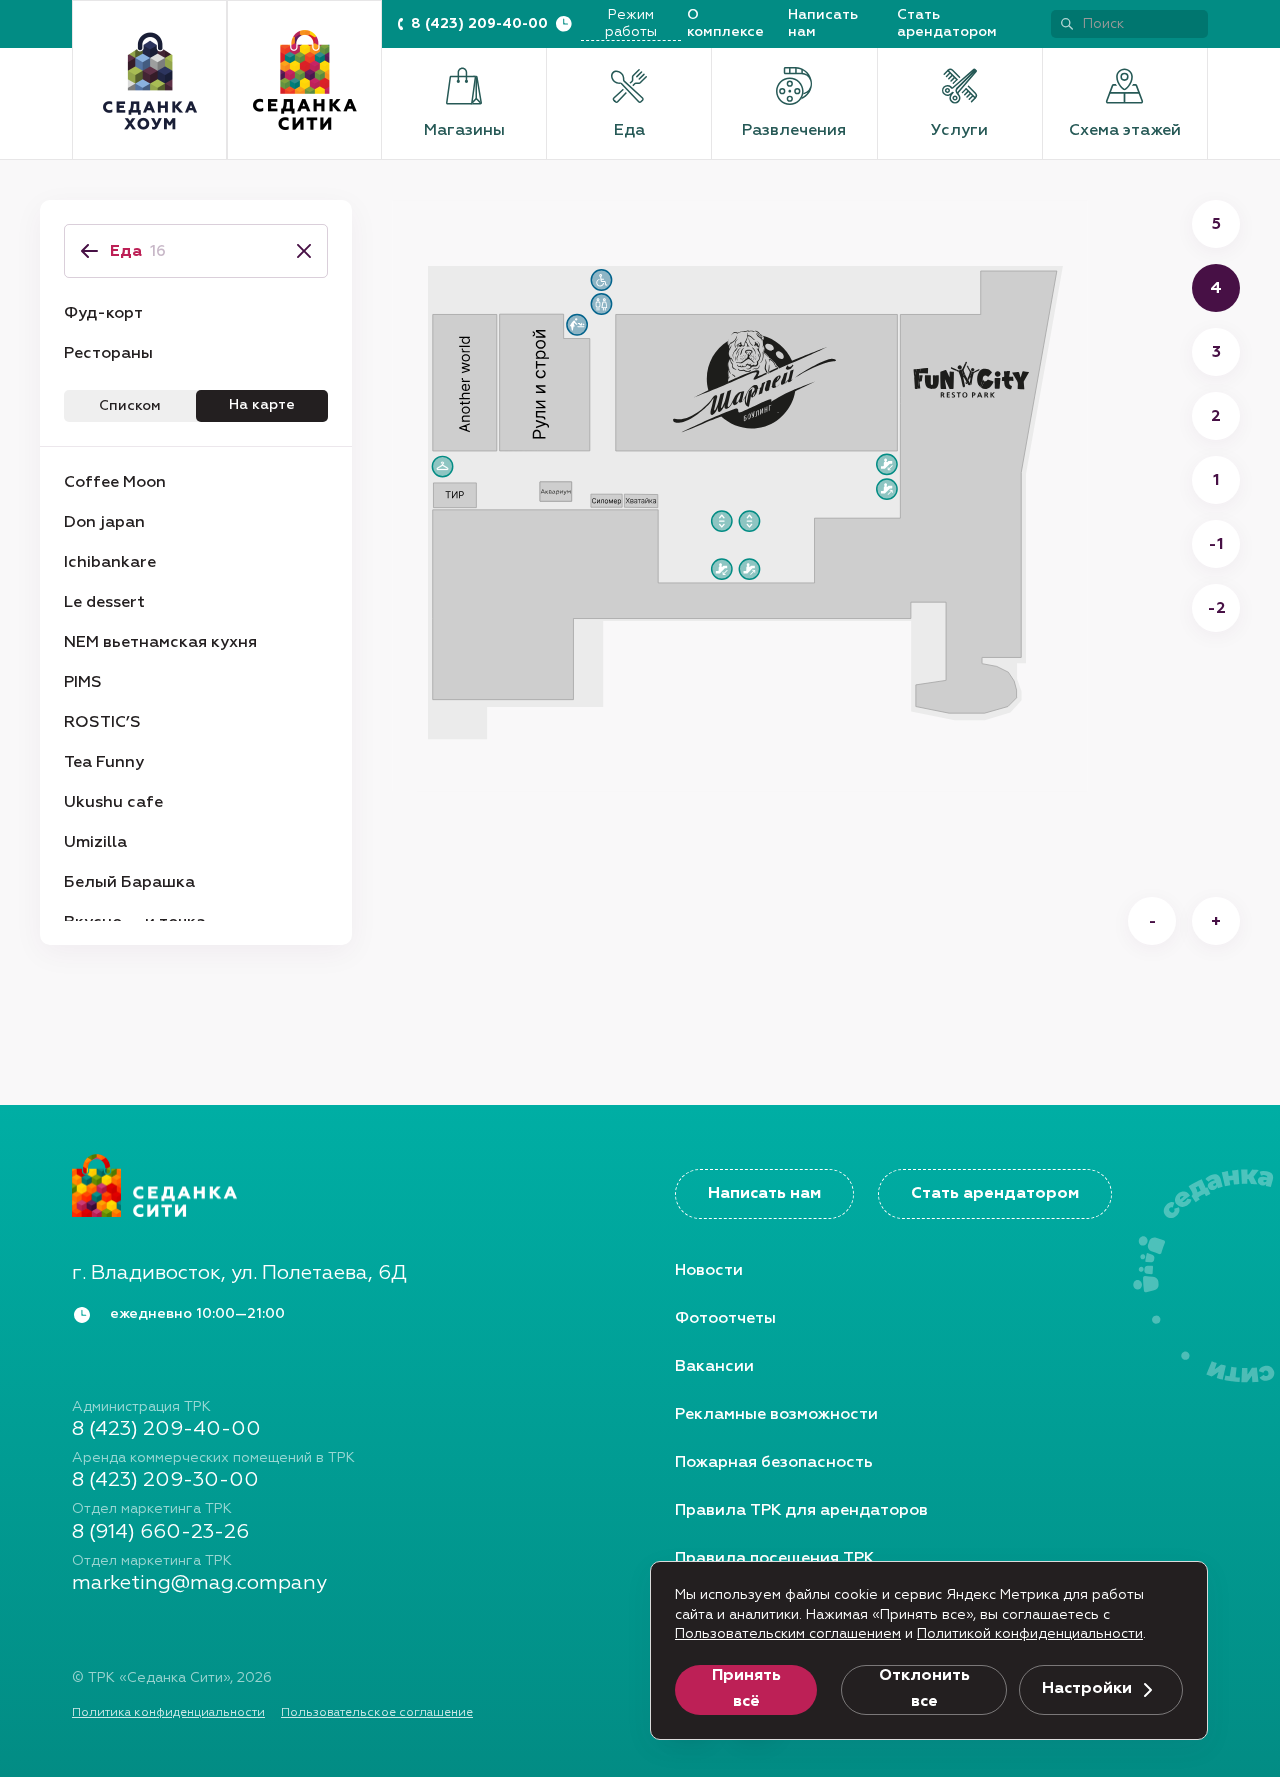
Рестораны (108, 354)
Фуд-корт (103, 314)
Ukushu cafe (113, 803)
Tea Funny (104, 763)
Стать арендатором (947, 23)
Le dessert (104, 603)
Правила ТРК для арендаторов (801, 1511)
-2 (1216, 609)
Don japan (104, 523)
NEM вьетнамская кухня (160, 643)
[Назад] (89, 251)
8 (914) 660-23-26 (160, 1532)
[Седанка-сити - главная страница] (338, 1185)
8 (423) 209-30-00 (165, 1480)
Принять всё (746, 1689)
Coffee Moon (115, 483)
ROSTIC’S (102, 723)
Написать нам (823, 23)
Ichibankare (110, 563)
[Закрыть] (298, 251)
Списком (130, 406)
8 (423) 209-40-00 (479, 24)
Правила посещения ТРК (774, 1559)
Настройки (1087, 1689)
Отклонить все (924, 1689)
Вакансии (714, 1367)
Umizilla (95, 843)
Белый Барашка (129, 883)
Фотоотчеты (725, 1319)
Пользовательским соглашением (788, 1634)
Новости (709, 1271)
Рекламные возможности (776, 1415)
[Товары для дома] (150, 80)
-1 (1216, 545)
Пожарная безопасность (774, 1463)
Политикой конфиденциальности (1030, 1634)
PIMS (83, 683)
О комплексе (725, 23)
